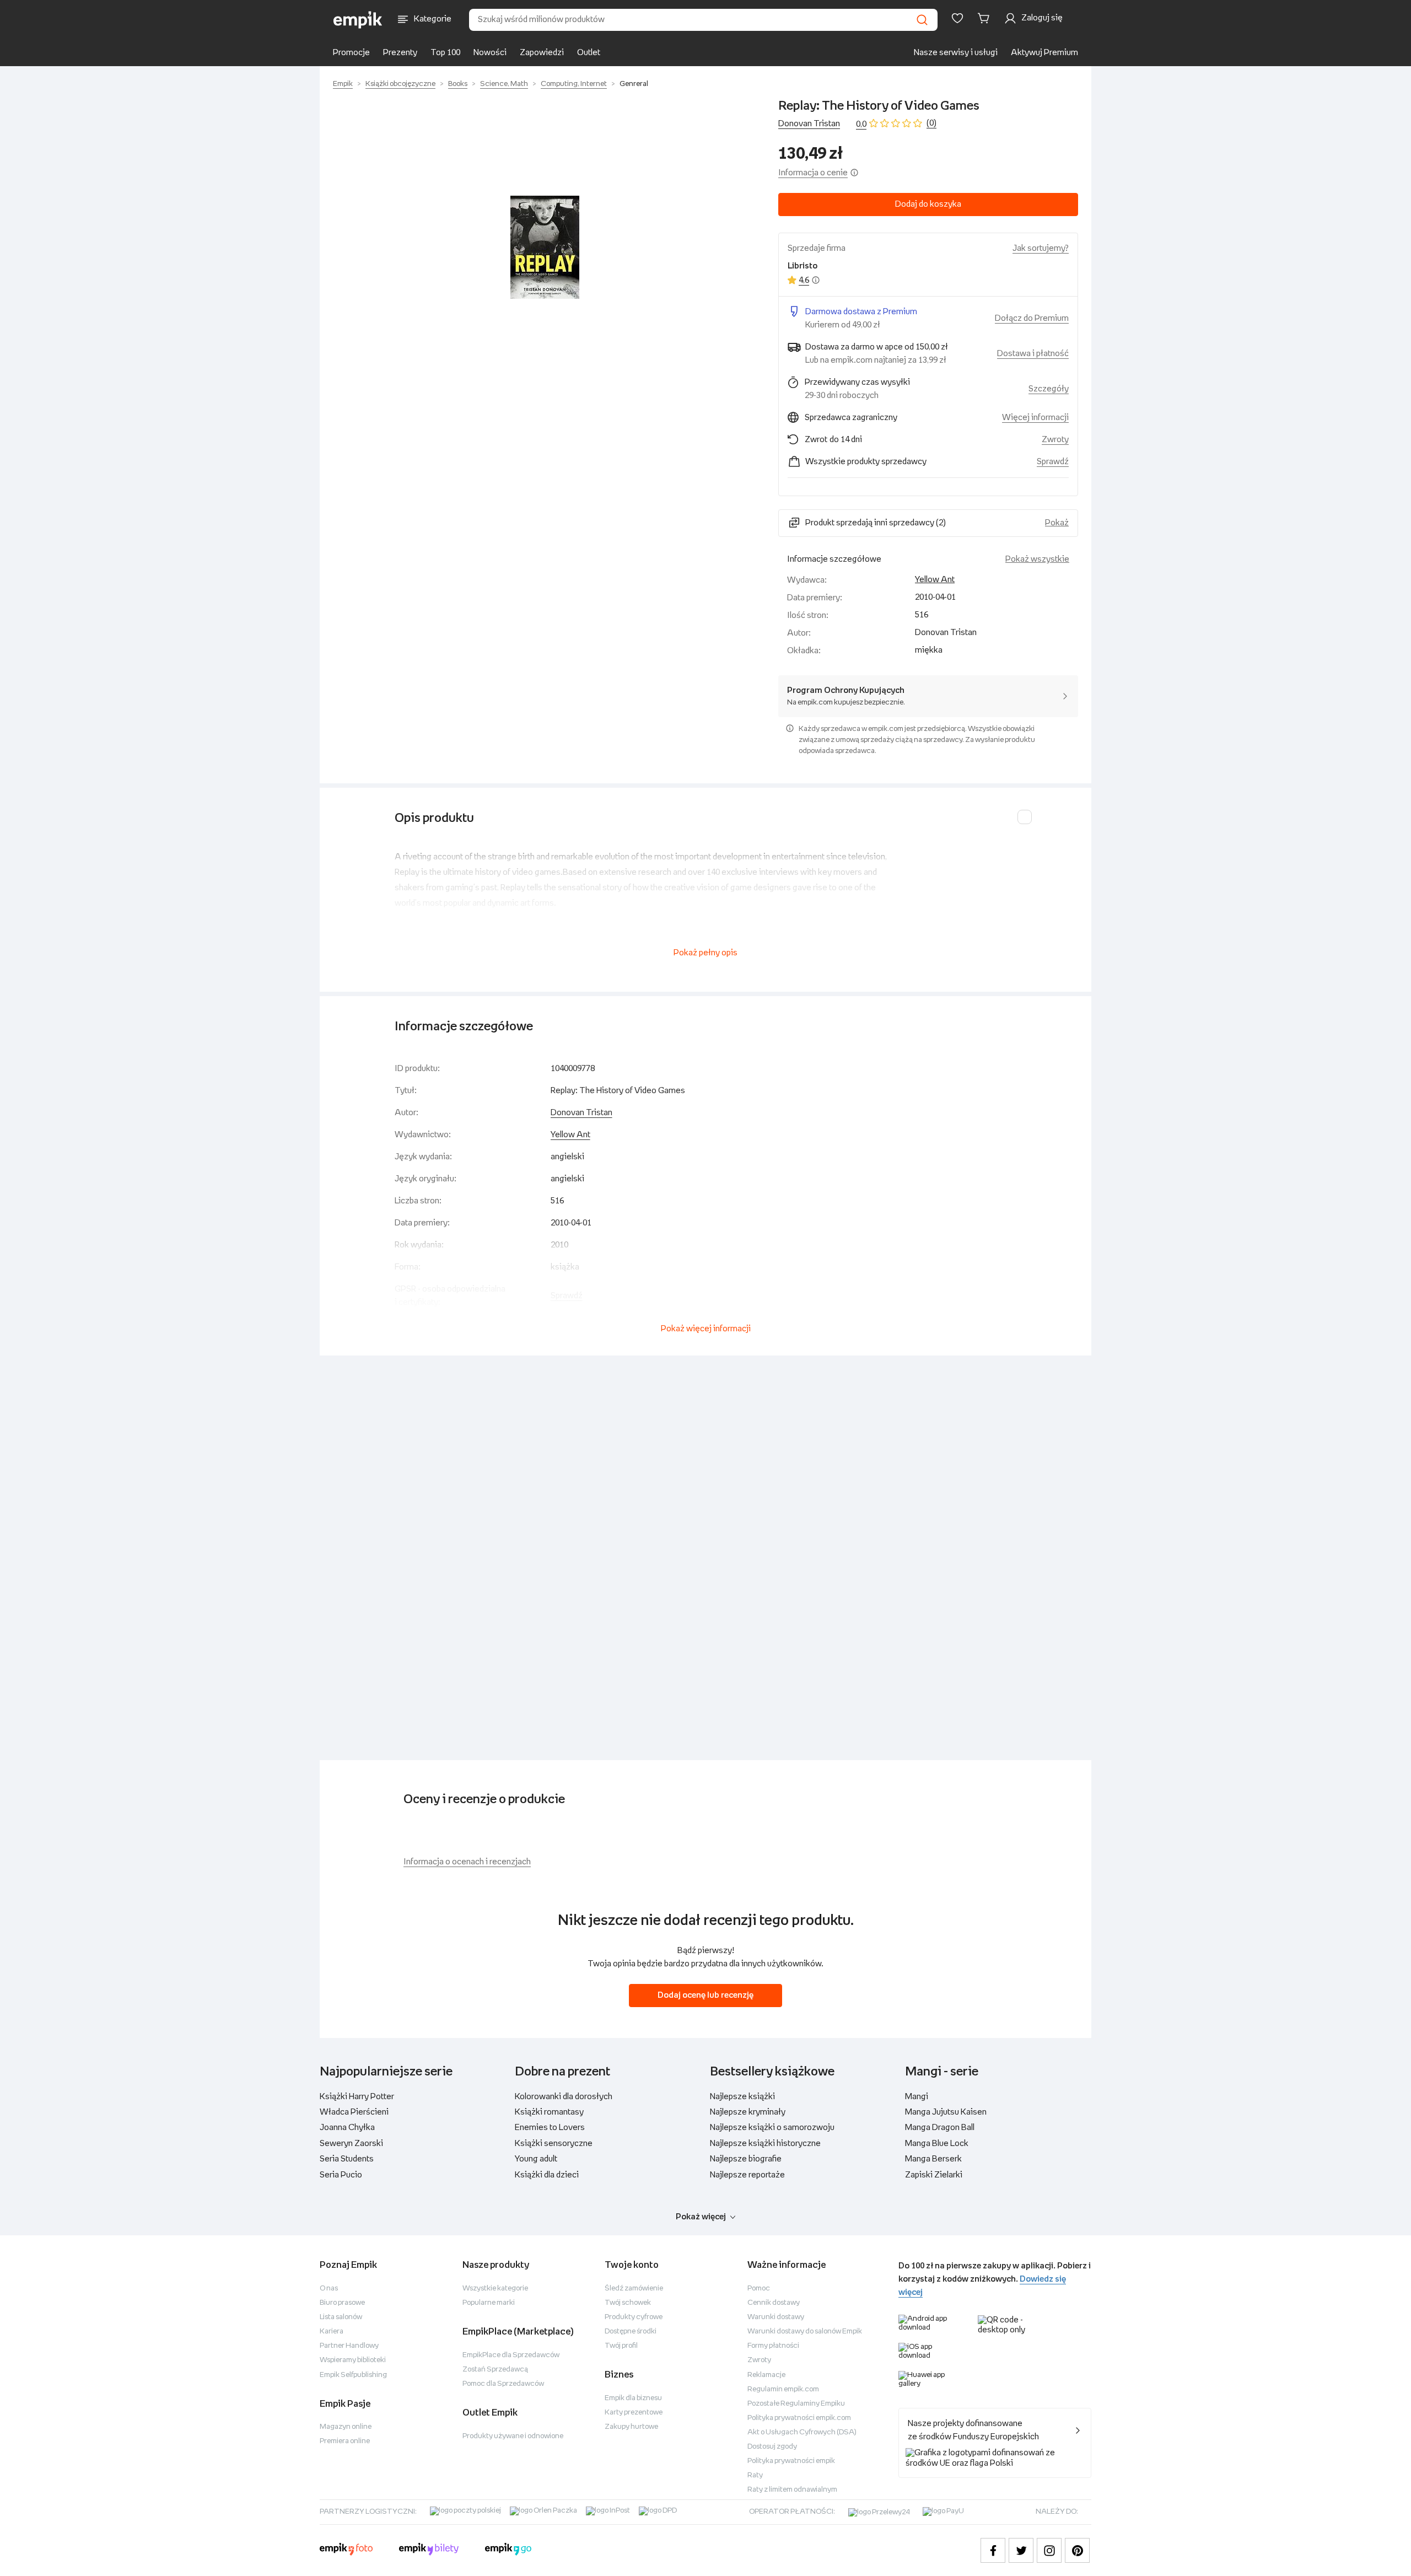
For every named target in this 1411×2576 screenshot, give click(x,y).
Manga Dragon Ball (940, 2128)
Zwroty (759, 2360)
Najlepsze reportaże (747, 2175)
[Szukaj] (922, 20)
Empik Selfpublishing (353, 2375)
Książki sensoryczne (554, 2144)
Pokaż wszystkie (1037, 559)
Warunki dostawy (776, 2317)
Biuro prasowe (342, 2303)
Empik (343, 84)
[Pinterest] (1077, 2550)
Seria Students (347, 2159)
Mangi (917, 2097)
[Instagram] (1049, 2550)
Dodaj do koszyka (928, 204)
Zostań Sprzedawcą (495, 2370)
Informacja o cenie (813, 173)
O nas (329, 2289)
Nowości (490, 53)
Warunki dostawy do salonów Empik (805, 2332)
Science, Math (504, 84)
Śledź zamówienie (634, 2289)
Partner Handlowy (349, 2346)
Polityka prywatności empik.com (799, 2418)
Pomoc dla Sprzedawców (503, 2384)
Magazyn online (346, 2427)
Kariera (332, 2332)
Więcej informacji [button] (1035, 418)
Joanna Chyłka (347, 2128)
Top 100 (445, 53)
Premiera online (345, 2441)
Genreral (634, 84)
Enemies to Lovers (550, 2128)
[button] (545, 248)
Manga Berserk (933, 2159)
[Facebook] (993, 2550)
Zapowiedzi (542, 53)
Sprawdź (1053, 462)
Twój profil (621, 2346)
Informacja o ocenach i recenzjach (467, 1862)
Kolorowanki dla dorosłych (564, 2097)
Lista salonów (341, 2317)
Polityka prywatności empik (791, 2461)
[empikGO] (508, 2551)
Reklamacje (766, 2375)
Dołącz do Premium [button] (1032, 318)
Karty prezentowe (634, 2413)
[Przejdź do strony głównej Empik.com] (358, 20)
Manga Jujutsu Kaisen (946, 2112)
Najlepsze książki (742, 2097)
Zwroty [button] (1055, 440)
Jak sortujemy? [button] (1041, 248)
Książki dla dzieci (547, 2175)
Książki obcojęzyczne (400, 84)
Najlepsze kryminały (748, 2112)
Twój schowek (628, 2303)
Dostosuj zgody (772, 2447)
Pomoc (759, 2289)
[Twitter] (1021, 2550)
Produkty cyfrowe (634, 2317)
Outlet (589, 53)
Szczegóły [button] (1049, 389)
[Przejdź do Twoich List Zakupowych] (957, 18)
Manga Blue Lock (937, 2144)
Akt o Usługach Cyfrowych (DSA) (802, 2432)
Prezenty (400, 53)
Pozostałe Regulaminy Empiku (796, 2404)
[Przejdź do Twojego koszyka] (985, 18)
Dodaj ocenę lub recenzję (705, 1995)
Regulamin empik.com (783, 2389)
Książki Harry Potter (357, 2097)
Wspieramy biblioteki (353, 2360)
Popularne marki (489, 2303)
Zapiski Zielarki (934, 2175)
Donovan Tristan (809, 124)
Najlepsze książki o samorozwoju (772, 2128)
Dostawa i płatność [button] (1033, 354)
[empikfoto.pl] (346, 2551)
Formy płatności (773, 2346)
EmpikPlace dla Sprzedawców (511, 2355)
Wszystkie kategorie (495, 2289)
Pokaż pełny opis (705, 953)
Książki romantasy (549, 2112)
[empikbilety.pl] (429, 2551)
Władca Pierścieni (354, 2112)
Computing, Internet (574, 84)
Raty (755, 2475)
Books (458, 84)
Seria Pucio (341, 2175)
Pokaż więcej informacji (706, 1329)
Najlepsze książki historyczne (765, 2144)
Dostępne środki (631, 2332)
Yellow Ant (935, 580)
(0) (931, 123)
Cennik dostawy (774, 2303)
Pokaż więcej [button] (701, 2217)
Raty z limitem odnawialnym (792, 2490)
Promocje (351, 53)
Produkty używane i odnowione (513, 2436)
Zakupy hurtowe (631, 2427)
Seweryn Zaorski (351, 2144)
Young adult (536, 2159)
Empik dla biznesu (633, 2398)
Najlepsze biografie (746, 2159)
